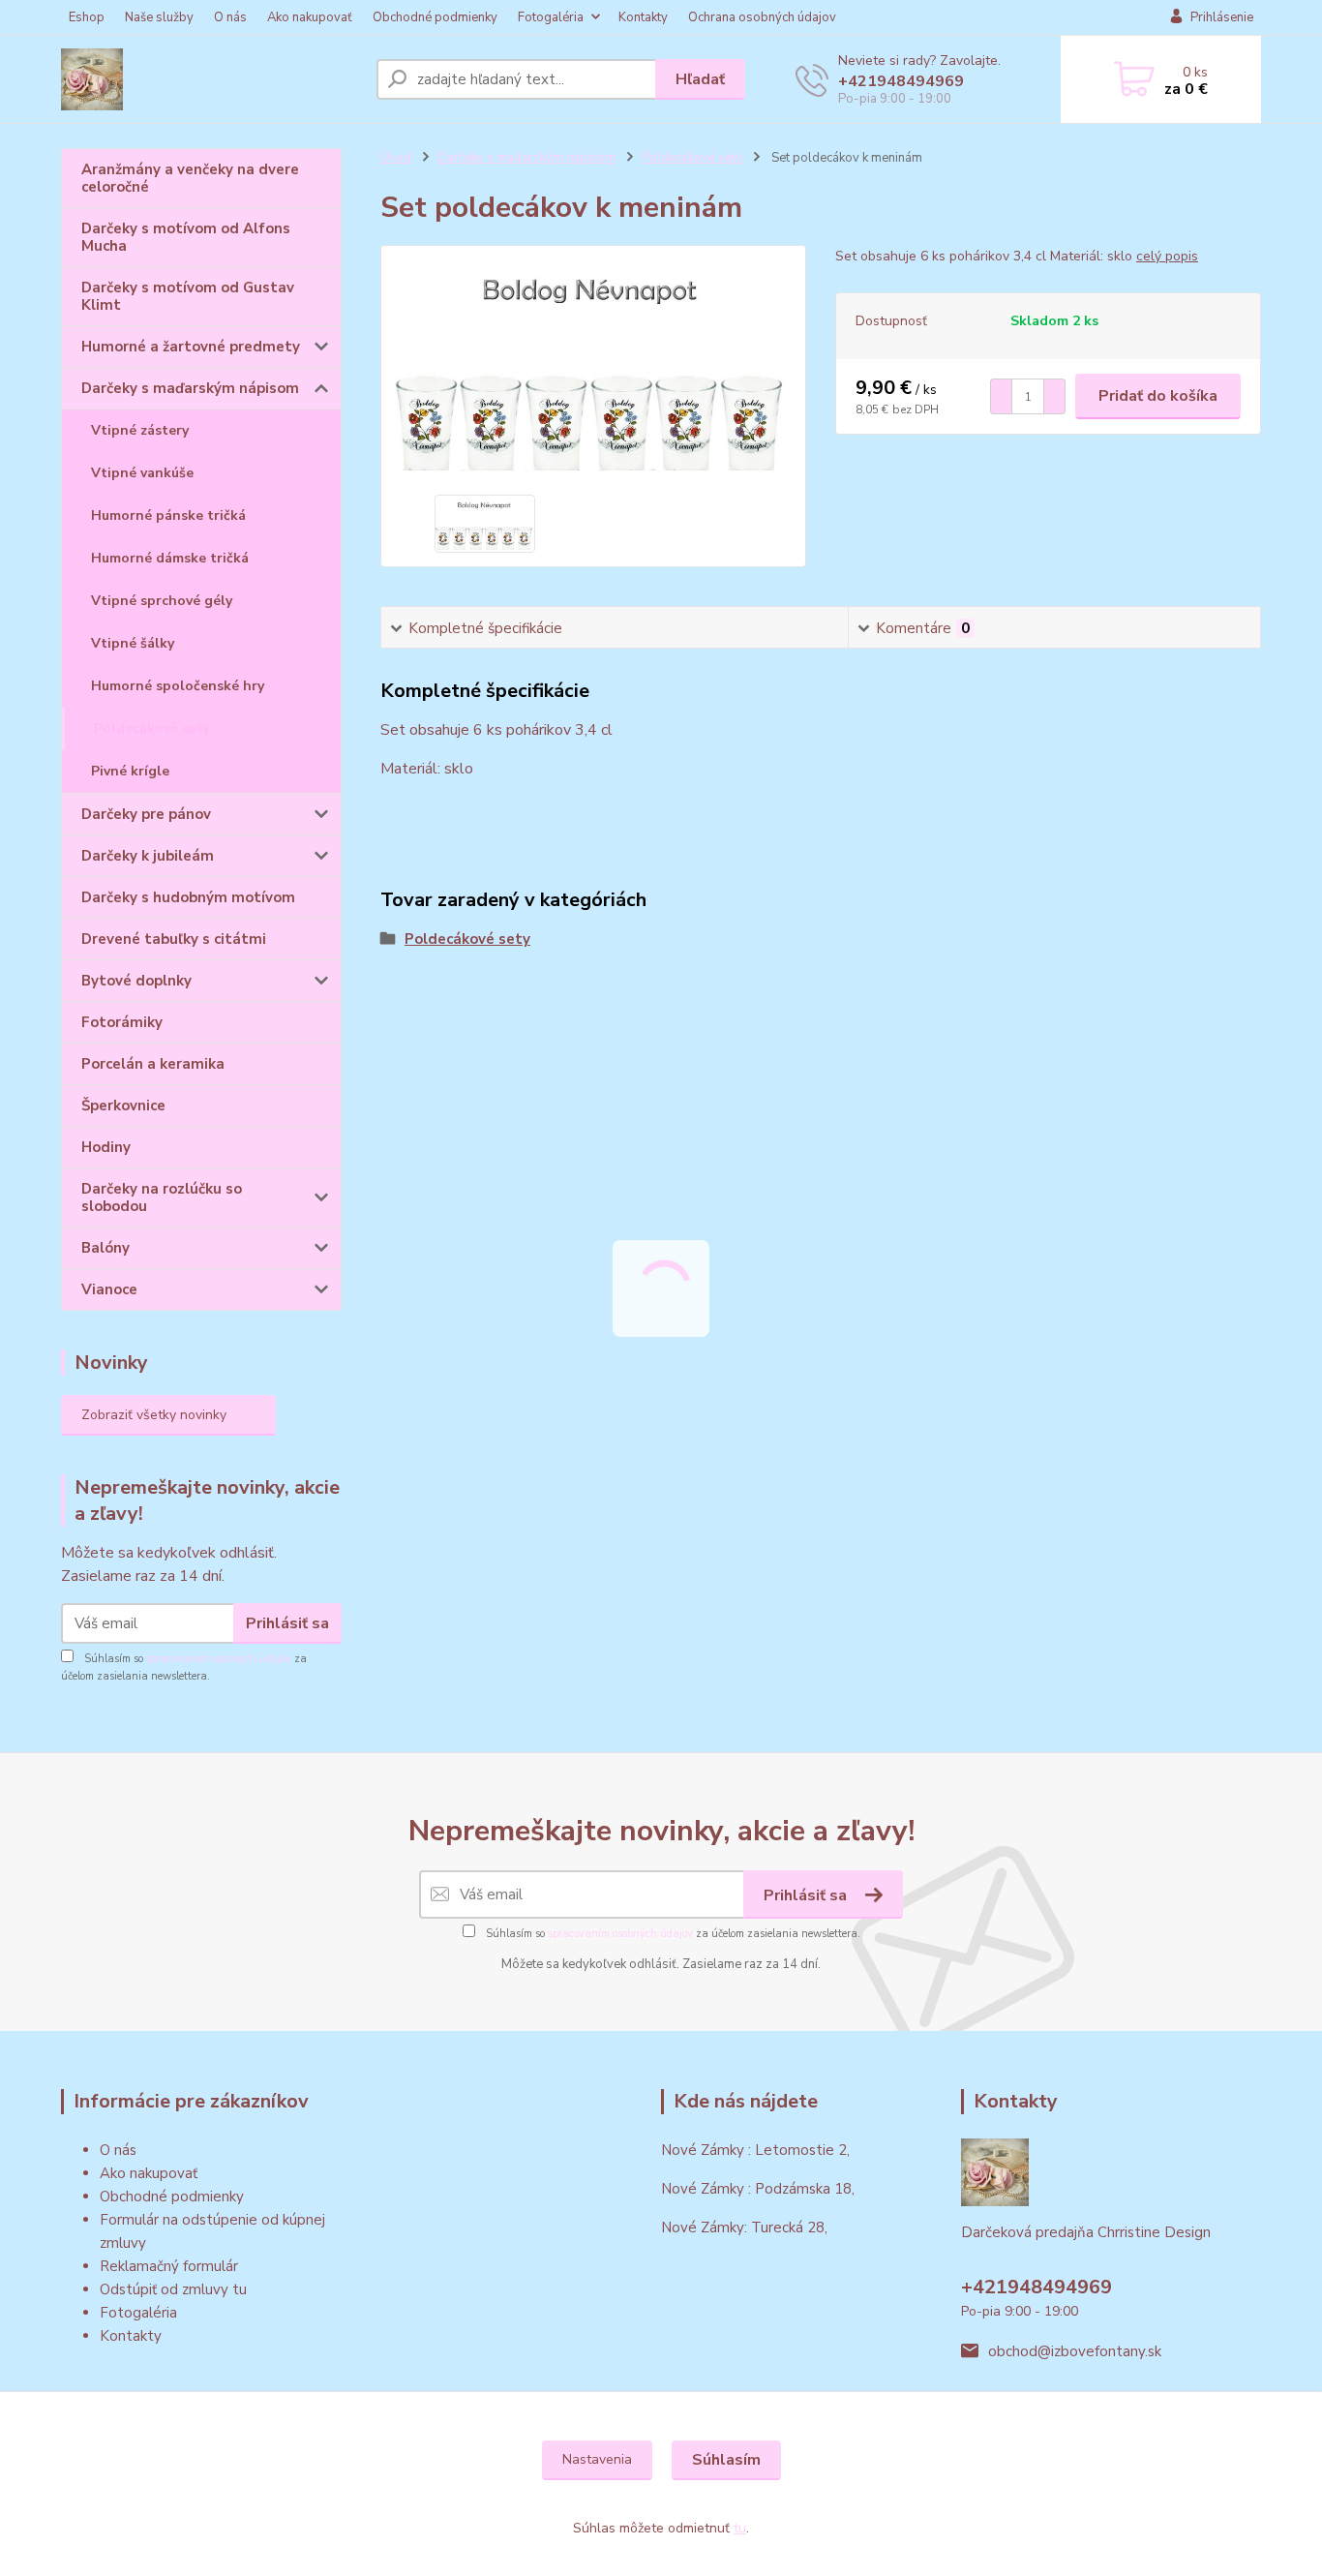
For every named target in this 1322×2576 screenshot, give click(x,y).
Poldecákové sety (152, 728)
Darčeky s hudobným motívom (188, 897)
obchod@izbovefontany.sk (1075, 2351)
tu (740, 2528)
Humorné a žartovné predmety (191, 347)
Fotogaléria (551, 17)
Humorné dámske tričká (170, 558)
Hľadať (700, 79)
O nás (230, 17)
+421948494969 (901, 81)
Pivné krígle (130, 771)
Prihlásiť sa (287, 1623)
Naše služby (159, 17)
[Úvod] (211, 79)
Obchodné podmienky (435, 17)
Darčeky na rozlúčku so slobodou (162, 1197)
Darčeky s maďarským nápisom (190, 388)
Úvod (396, 158)
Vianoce (109, 1289)
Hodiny (106, 1147)
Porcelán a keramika (153, 1064)
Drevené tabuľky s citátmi (174, 939)
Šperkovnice (123, 1106)
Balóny (105, 1248)
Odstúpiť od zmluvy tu (173, 2289)
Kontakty (643, 17)
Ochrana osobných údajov (762, 17)
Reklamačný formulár (169, 2266)
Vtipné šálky (133, 643)
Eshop (87, 17)
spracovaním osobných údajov (219, 1659)
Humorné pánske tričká (168, 515)
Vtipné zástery (140, 430)
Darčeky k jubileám (148, 856)
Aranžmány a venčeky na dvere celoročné (190, 178)
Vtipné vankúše (142, 473)
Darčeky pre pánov (146, 814)
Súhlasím (726, 2460)
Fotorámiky (122, 1022)
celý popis (1167, 256)
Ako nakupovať (310, 17)
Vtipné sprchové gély (162, 601)
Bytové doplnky (136, 981)
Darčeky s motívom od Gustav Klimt (188, 296)
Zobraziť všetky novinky (154, 1415)
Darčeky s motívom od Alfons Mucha (186, 237)
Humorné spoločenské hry (178, 686)
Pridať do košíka (1158, 396)
